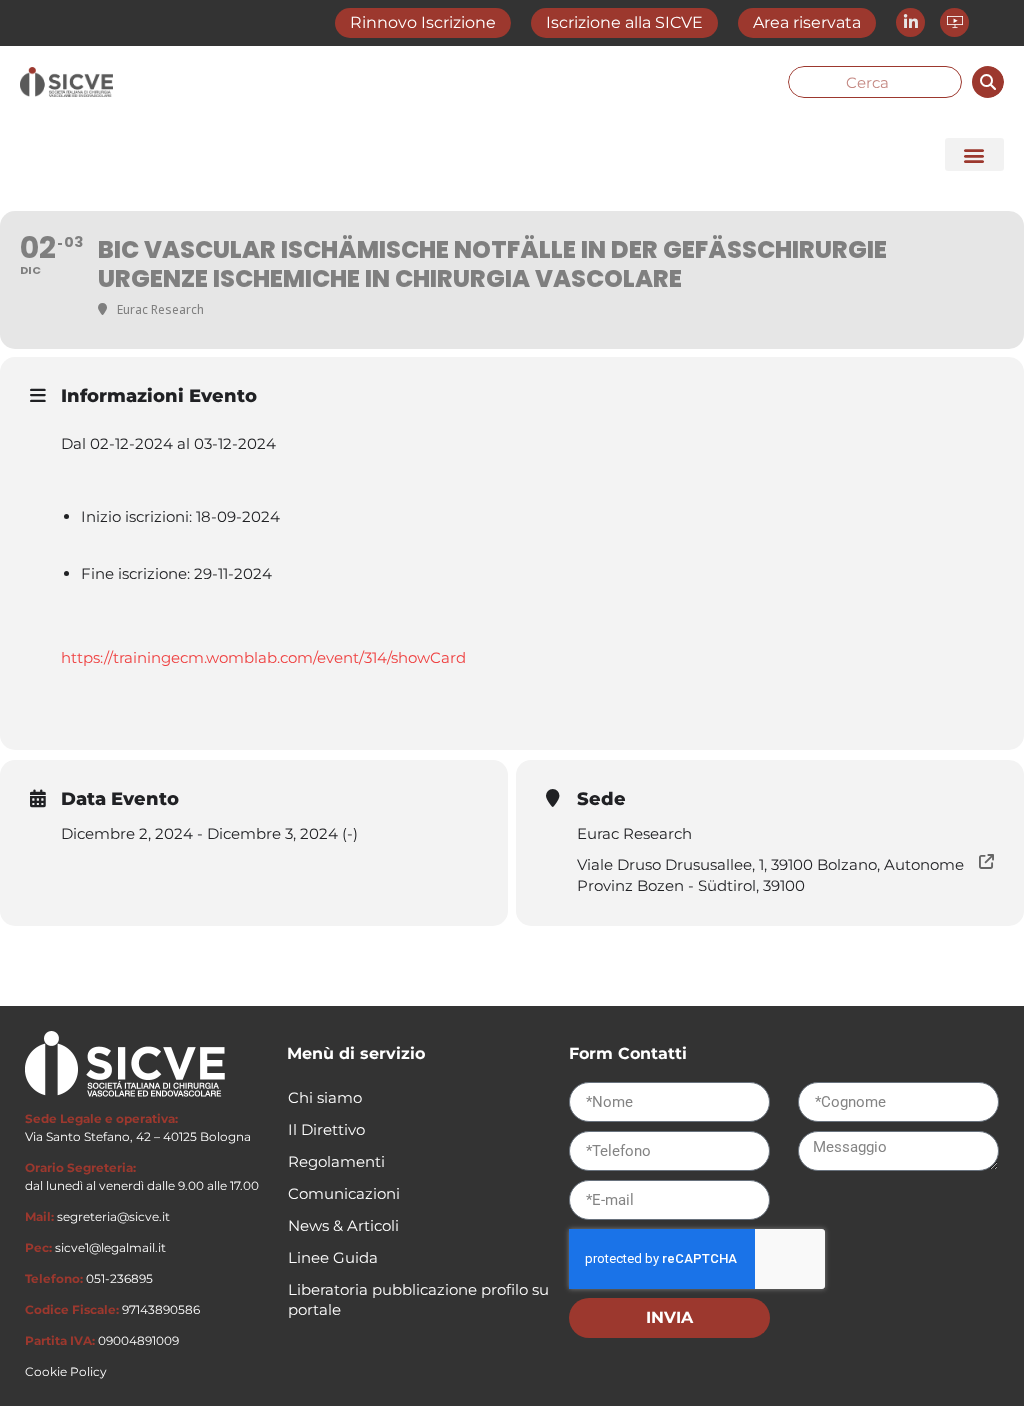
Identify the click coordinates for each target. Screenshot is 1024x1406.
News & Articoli (343, 1225)
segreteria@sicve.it (113, 1216)
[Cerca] (988, 82)
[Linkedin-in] (910, 22)
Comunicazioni (344, 1193)
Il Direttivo (326, 1129)
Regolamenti (336, 1161)
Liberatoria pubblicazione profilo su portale (418, 1299)
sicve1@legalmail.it (110, 1247)
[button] (974, 154)
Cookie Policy (66, 1371)
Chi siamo (325, 1097)
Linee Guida (333, 1257)
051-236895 (119, 1278)
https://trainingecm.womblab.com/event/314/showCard (263, 657)
